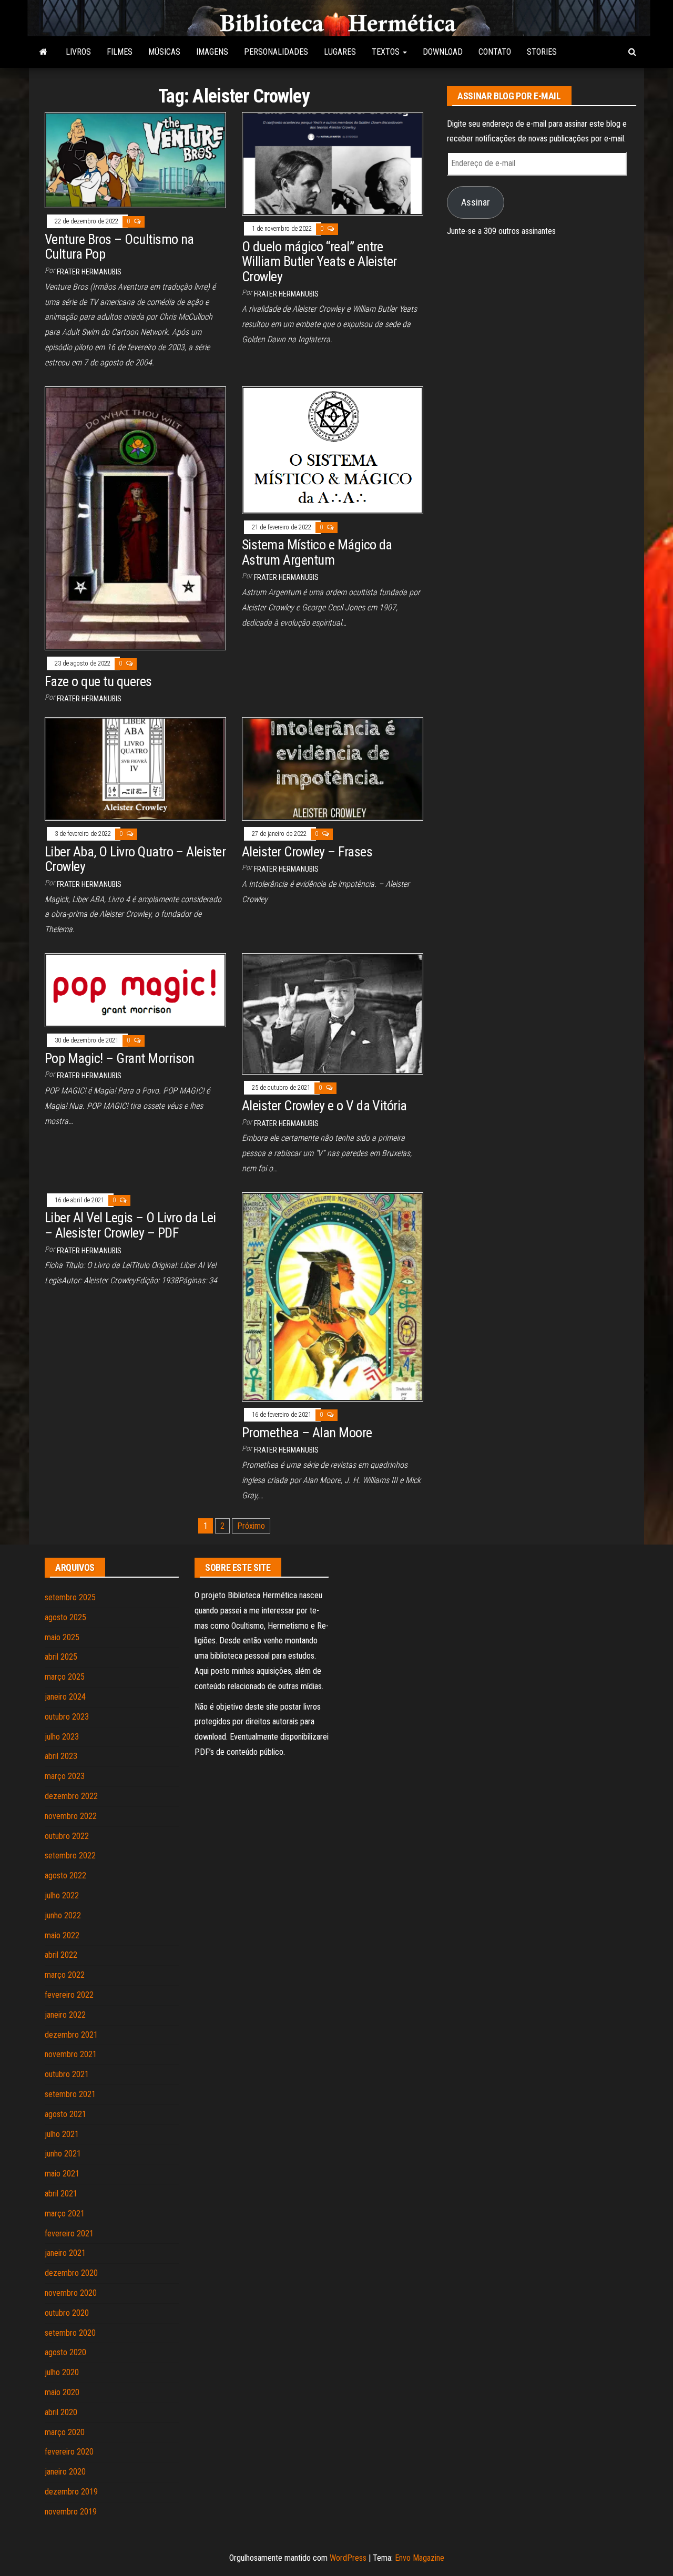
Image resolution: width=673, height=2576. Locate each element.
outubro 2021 (67, 2074)
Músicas (164, 52)
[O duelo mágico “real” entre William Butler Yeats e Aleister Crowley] (333, 163)
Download (443, 52)
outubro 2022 (67, 1836)
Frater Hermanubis (89, 272)
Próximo (251, 1526)
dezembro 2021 (71, 2035)
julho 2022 (62, 1895)
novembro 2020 (71, 2293)
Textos (387, 52)
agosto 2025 (65, 1617)
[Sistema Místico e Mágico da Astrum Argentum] (333, 449)
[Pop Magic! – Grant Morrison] (135, 990)
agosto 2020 (65, 2352)
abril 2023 (61, 1756)
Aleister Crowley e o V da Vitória (324, 1106)
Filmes (120, 52)
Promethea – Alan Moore (307, 1433)
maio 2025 (62, 1637)
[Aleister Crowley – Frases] (333, 768)
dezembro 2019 (71, 2492)
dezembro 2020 (71, 2273)
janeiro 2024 (65, 1697)
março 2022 (65, 1975)
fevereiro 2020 (69, 2452)
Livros (78, 52)
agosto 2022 (65, 1875)
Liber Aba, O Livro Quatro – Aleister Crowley (135, 859)
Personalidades (276, 52)
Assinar (476, 202)
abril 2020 (61, 2412)
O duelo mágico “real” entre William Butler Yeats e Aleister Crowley (319, 262)
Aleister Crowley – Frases (307, 852)
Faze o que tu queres (98, 681)
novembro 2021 (71, 2054)
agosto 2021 (65, 2114)
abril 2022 (61, 1955)
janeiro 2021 (65, 2253)
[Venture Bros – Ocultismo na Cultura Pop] (135, 160)
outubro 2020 (67, 2313)
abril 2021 (61, 2194)
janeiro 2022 (65, 2015)
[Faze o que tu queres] (135, 518)
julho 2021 (62, 2134)
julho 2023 (62, 1737)
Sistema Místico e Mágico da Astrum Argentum (317, 552)
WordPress (348, 2558)
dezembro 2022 (71, 1796)
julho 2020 (62, 2372)
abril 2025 (61, 1657)
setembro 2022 (70, 1856)
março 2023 (65, 1776)
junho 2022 (63, 1915)
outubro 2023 (67, 1717)
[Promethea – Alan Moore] (333, 1296)
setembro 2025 (70, 1597)
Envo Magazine (420, 2558)
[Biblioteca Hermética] (43, 52)
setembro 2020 (70, 2333)
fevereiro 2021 (69, 2233)
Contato (495, 52)
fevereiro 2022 (69, 1995)
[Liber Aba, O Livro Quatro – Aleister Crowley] (135, 768)
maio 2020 (62, 2392)
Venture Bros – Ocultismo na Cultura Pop (119, 247)
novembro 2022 (71, 1816)
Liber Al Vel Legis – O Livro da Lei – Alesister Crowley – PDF (130, 1225)
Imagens (212, 52)
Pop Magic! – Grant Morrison (120, 1058)
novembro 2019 (71, 2512)
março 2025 (65, 1677)
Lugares (340, 52)
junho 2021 (63, 2154)
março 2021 (65, 2214)
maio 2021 (62, 2174)
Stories (542, 52)
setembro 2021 (70, 2094)
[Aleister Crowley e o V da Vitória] (333, 1013)
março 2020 (65, 2432)
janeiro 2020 (65, 2472)
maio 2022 (62, 1935)
